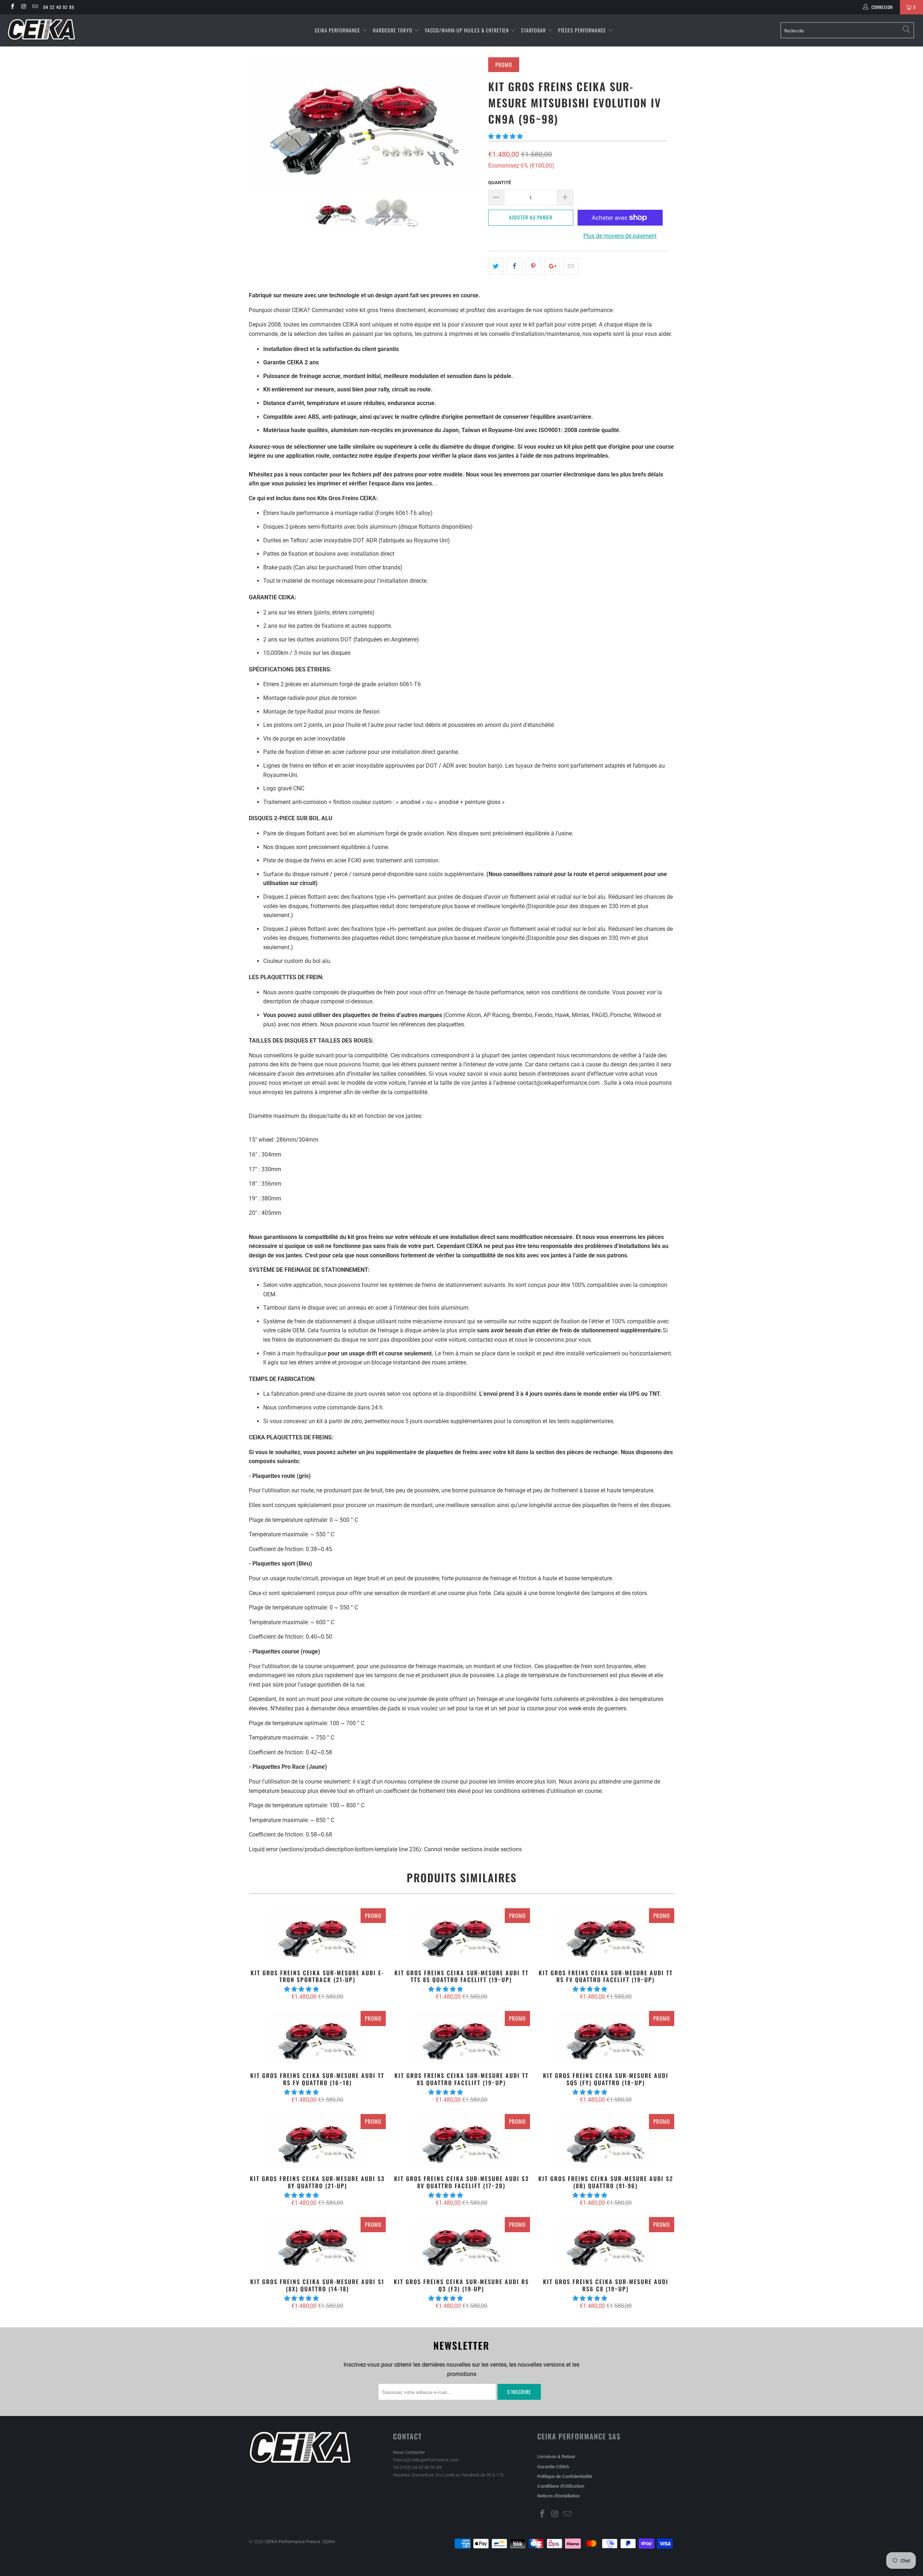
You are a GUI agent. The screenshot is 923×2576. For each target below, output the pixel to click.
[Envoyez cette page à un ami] (571, 267)
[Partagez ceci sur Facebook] (515, 267)
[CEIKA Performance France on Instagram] (23, 7)
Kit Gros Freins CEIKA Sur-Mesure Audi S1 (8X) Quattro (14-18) (317, 2244)
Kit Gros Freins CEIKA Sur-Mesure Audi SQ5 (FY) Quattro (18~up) (606, 2038)
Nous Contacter (409, 2452)
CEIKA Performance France (292, 2542)
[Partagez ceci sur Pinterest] (533, 267)
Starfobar (533, 30)
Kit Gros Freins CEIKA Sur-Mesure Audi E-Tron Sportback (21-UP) (317, 1935)
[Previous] (261, 123)
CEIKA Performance (337, 30)
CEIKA (329, 2542)
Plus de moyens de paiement (620, 236)
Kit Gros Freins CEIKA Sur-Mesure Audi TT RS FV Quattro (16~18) (317, 2038)
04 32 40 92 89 (59, 7)
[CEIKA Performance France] (78, 29)
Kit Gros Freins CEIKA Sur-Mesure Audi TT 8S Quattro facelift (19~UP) (461, 2038)
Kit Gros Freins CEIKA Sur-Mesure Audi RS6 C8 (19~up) (606, 2244)
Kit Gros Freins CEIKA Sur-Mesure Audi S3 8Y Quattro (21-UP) (317, 2141)
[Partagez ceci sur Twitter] (496, 267)
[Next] (469, 123)
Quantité (500, 183)
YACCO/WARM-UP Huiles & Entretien (467, 30)
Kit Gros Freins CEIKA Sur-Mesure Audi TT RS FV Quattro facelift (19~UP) (606, 1935)
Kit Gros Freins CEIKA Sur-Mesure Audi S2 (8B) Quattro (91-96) (606, 2141)
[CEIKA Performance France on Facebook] (12, 7)
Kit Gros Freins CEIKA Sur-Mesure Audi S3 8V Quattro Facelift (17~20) (461, 2141)
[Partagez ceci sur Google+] (552, 267)
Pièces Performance (582, 30)
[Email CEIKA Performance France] (35, 7)
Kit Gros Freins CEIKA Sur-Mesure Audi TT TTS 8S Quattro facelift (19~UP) (461, 1935)
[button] (505, 136)
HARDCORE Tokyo (393, 30)
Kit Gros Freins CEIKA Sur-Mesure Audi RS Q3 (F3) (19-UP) (461, 2244)
